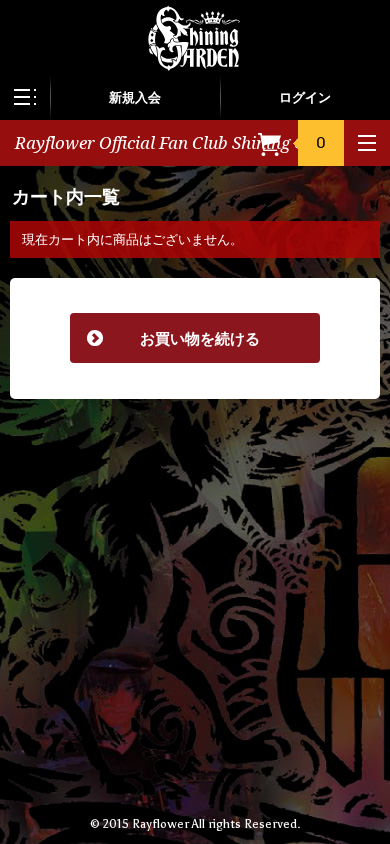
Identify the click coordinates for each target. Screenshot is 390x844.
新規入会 (135, 97)
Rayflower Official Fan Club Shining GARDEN (190, 143)
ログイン (305, 97)
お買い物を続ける (173, 338)
